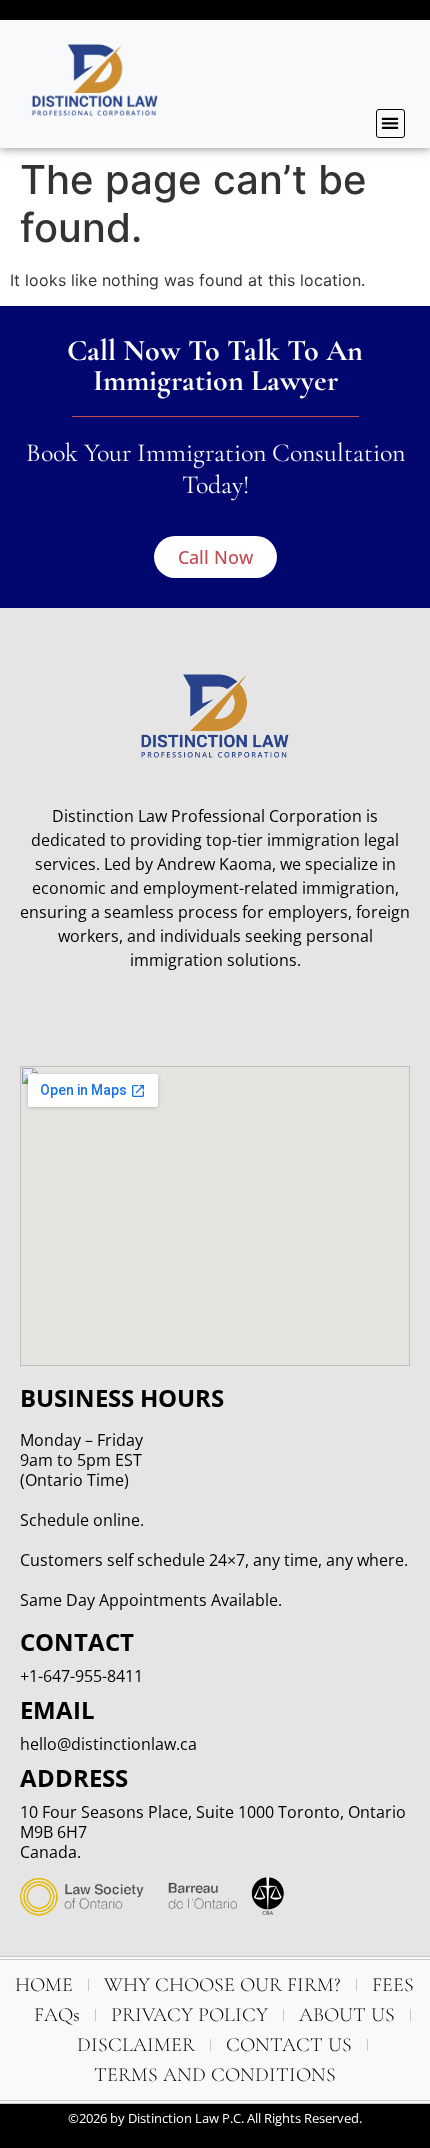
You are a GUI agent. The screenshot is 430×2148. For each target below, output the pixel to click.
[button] (390, 123)
